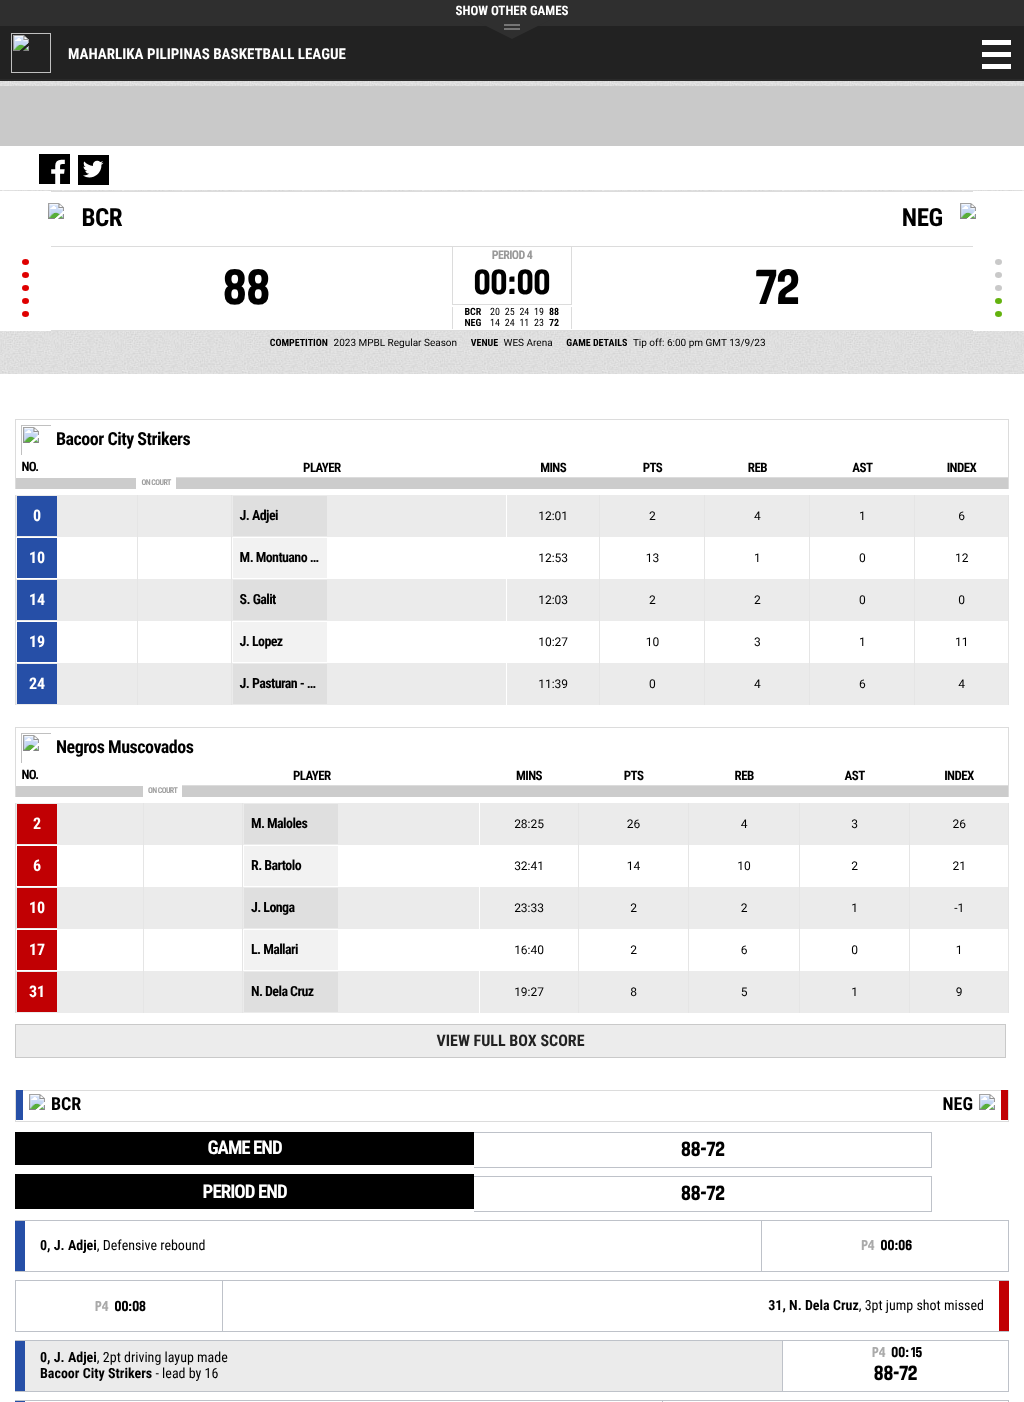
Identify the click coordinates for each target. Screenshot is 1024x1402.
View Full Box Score (510, 1040)
